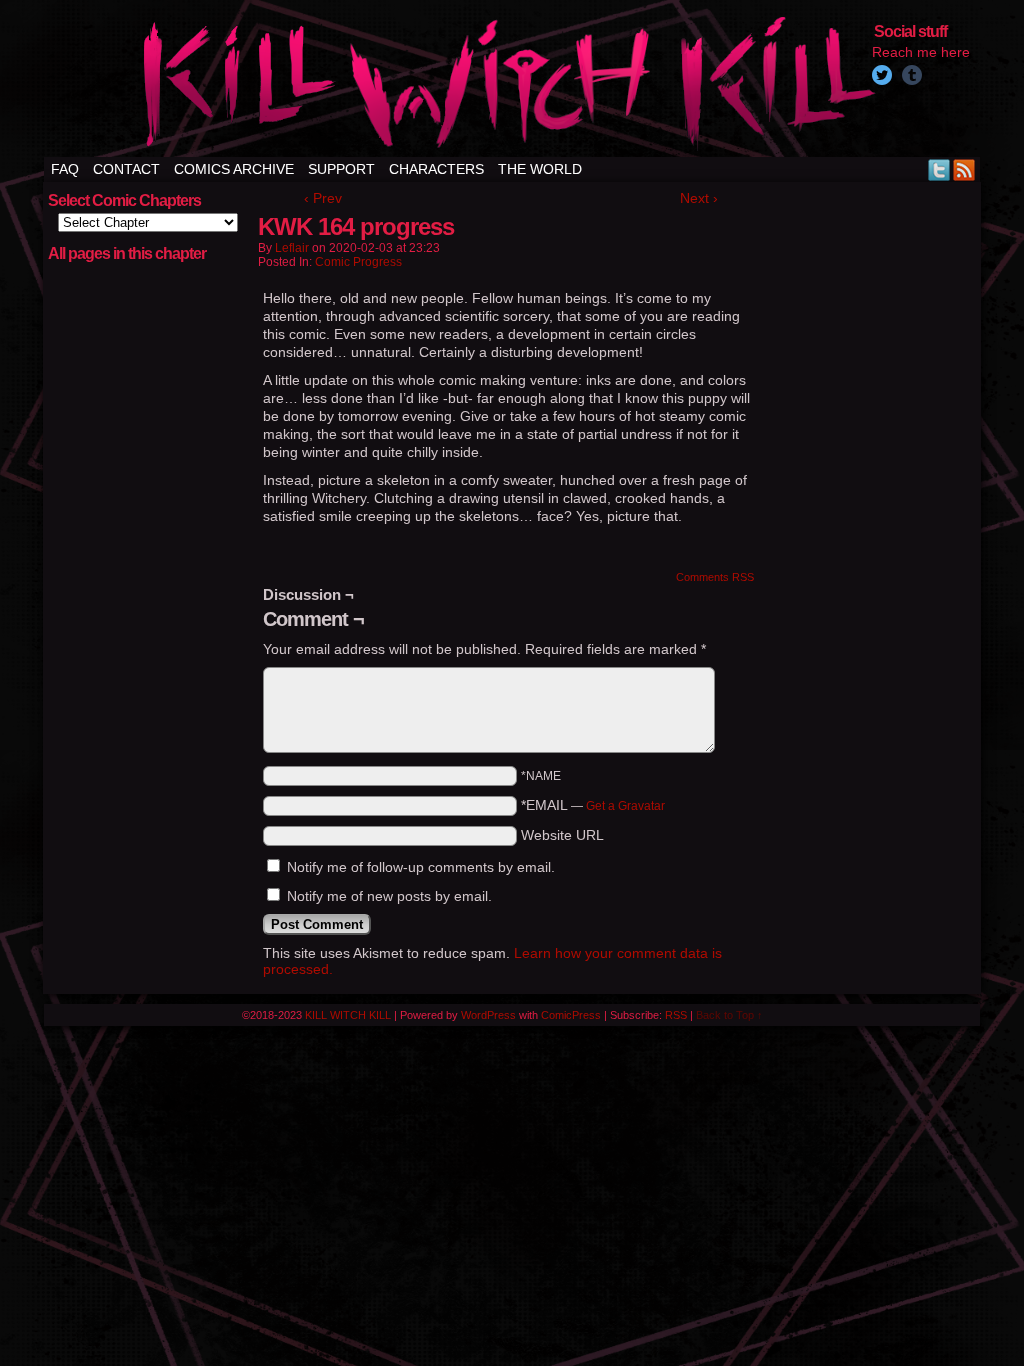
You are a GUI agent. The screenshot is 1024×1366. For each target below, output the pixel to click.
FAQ (65, 169)
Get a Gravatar (625, 806)
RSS (964, 169)
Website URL (562, 835)
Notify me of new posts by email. (389, 896)
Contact (126, 169)
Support (341, 169)
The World (540, 169)
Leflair (292, 248)
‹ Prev (323, 198)
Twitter (939, 169)
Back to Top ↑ (729, 1015)
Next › (699, 198)
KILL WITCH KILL (348, 1015)
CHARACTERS (436, 169)
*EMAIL (593, 805)
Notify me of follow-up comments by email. (421, 867)
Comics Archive (234, 169)
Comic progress (358, 262)
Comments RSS (715, 577)
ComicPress (571, 1015)
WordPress (488, 1015)
